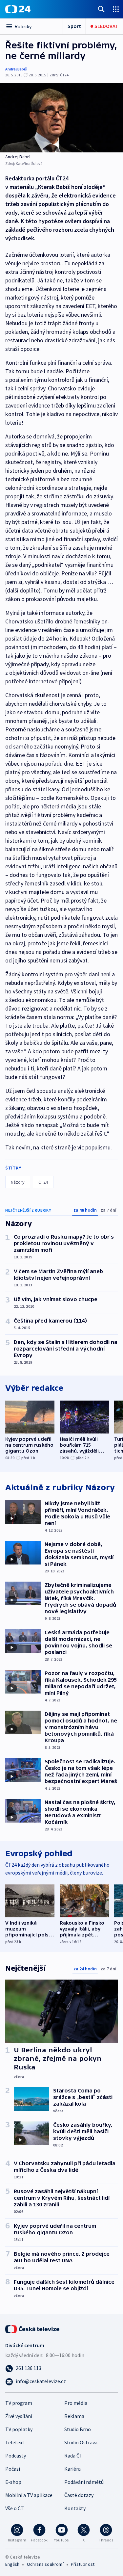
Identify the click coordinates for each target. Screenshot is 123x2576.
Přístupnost (83, 2564)
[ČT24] (18, 9)
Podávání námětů (84, 2482)
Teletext (15, 2442)
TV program (19, 2403)
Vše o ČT (15, 2508)
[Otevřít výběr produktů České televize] (116, 9)
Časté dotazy (79, 2495)
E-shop (13, 2482)
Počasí (13, 2469)
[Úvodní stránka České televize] (33, 2328)
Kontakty (75, 2508)
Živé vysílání (19, 2416)
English (12, 2564)
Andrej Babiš (16, 69)
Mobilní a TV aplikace (29, 2495)
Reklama (74, 2416)
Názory (18, 1182)
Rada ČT (73, 2456)
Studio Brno (78, 2429)
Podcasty (16, 2456)
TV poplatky (19, 2429)
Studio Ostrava (81, 2442)
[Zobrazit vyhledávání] (101, 9)
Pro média (76, 2403)
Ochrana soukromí (45, 2564)
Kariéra (72, 2469)
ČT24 (43, 1182)
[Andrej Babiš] (61, 118)
